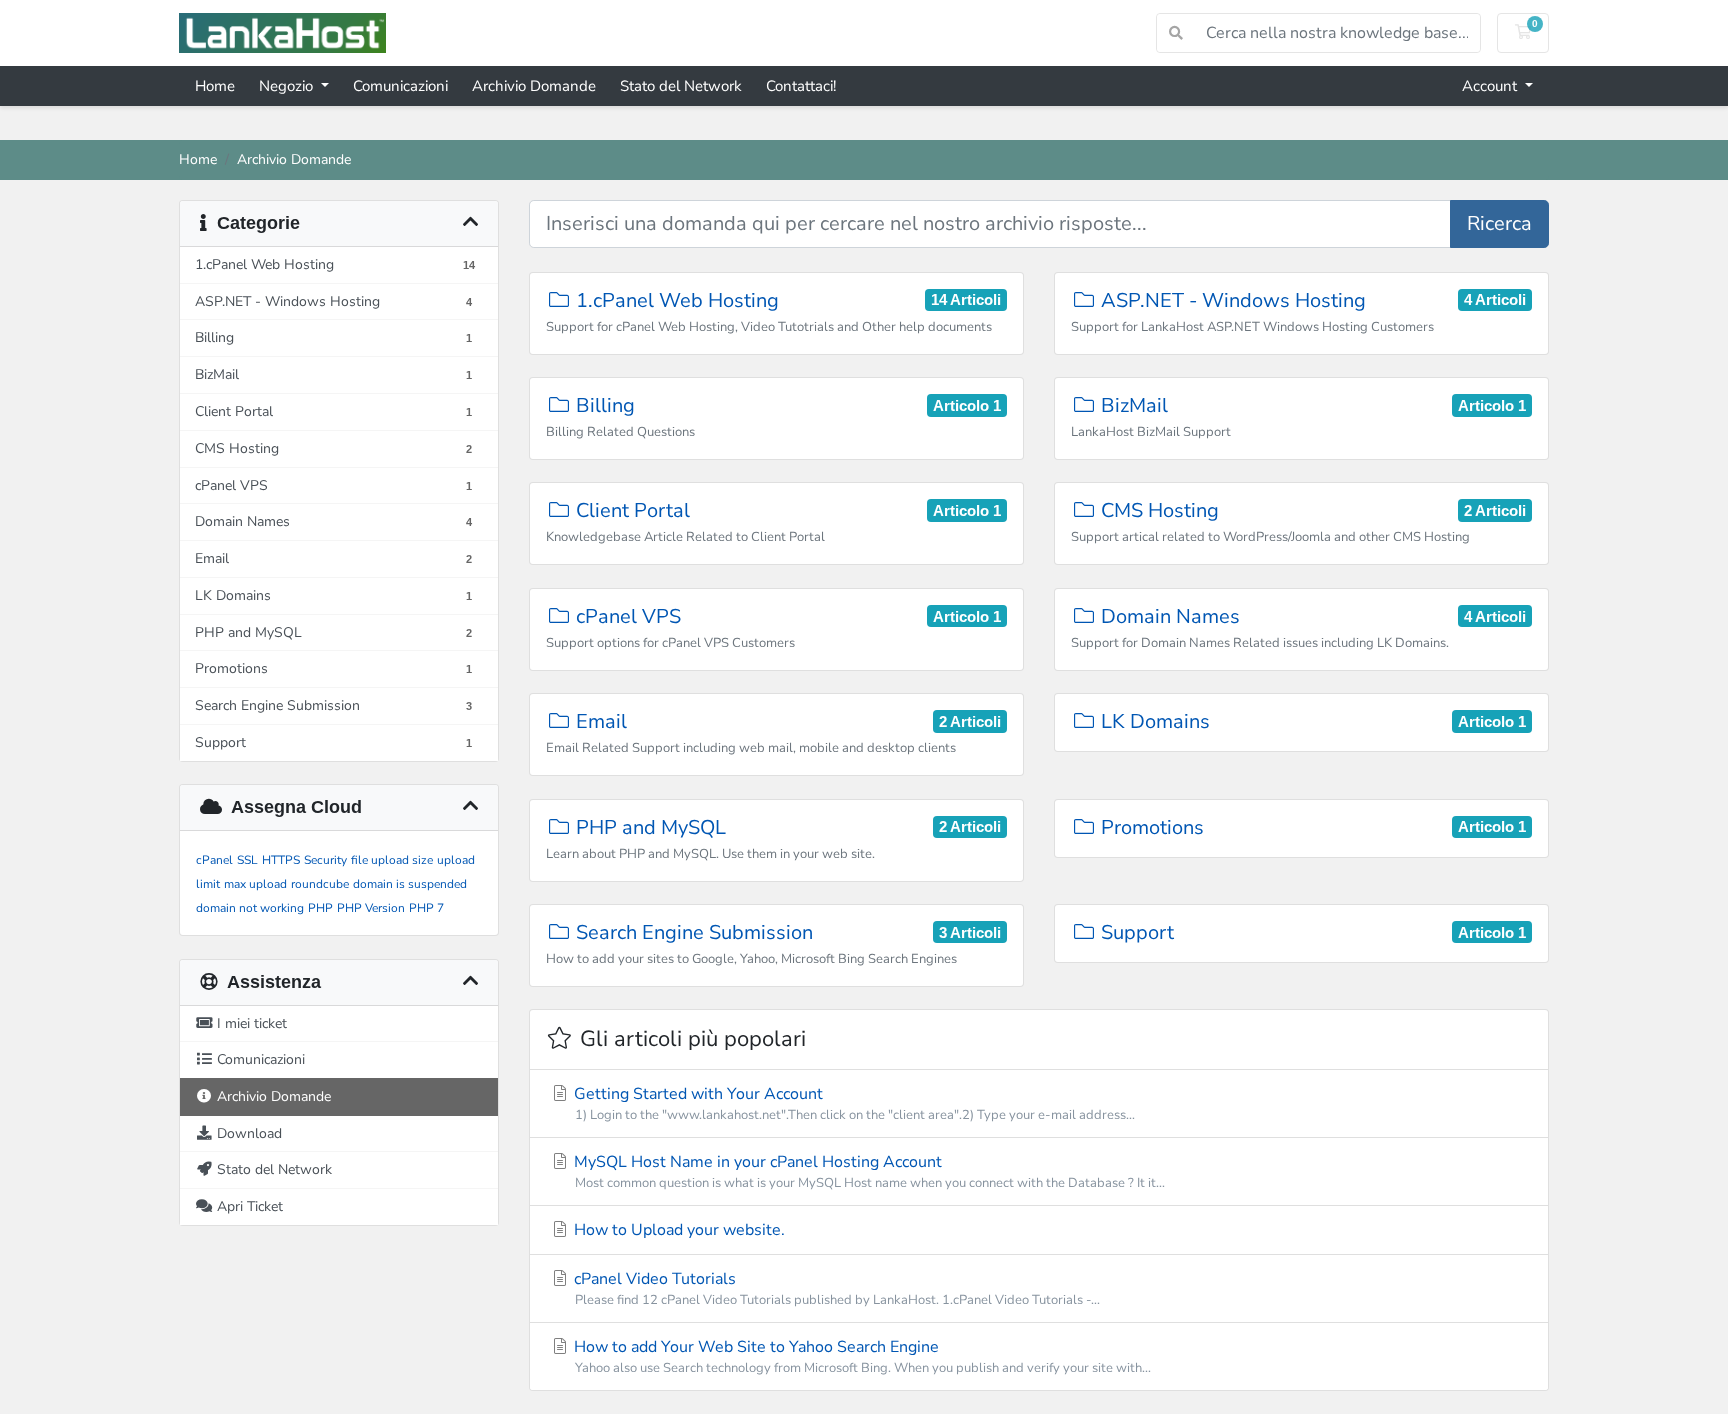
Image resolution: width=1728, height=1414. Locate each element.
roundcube (320, 884)
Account (1491, 86)
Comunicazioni (400, 86)
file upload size (392, 860)
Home (215, 86)
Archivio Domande (534, 86)
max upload (255, 884)
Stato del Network (681, 86)
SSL (247, 860)
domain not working (250, 908)
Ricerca (1499, 223)
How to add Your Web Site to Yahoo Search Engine (860, 1356)
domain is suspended (410, 884)
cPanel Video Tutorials (835, 1288)
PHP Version (371, 908)
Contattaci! (801, 86)
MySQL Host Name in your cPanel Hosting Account (867, 1171)
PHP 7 (426, 908)
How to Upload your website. (677, 1230)
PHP (320, 908)
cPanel (214, 860)
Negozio (288, 86)
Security (325, 860)
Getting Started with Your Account (852, 1103)
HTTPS (281, 860)
